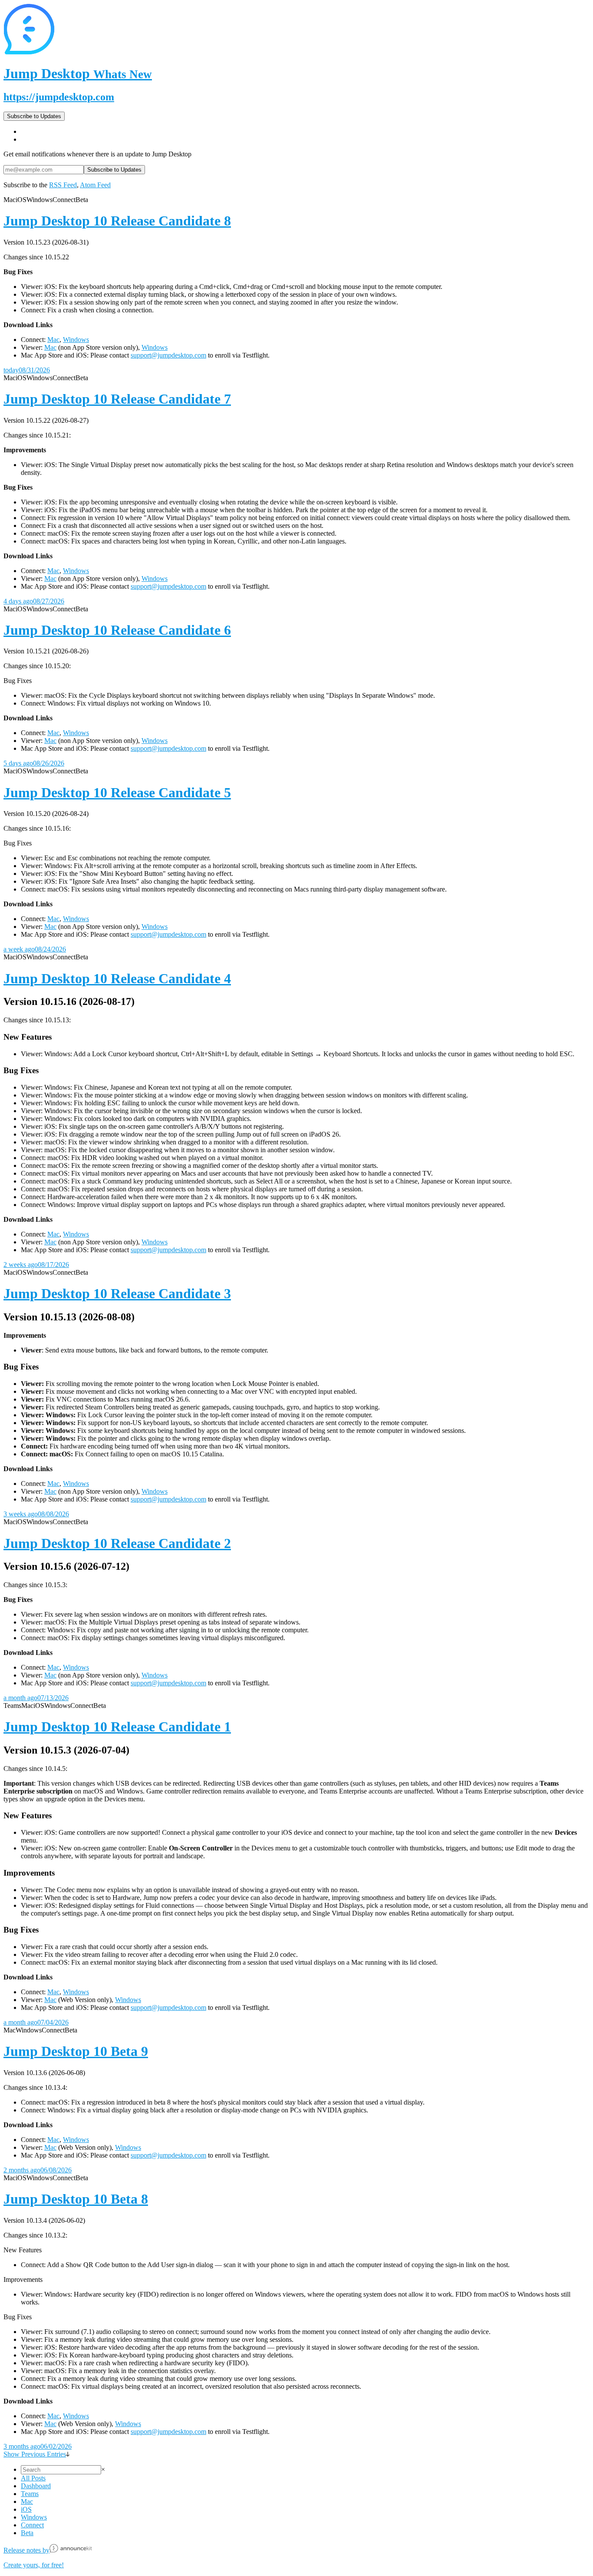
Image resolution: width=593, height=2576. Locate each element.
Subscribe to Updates (34, 116)
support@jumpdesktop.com (168, 355)
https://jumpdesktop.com (59, 97)
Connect (32, 2525)
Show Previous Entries (35, 2454)
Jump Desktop (78, 73)
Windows (76, 340)
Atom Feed (95, 185)
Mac (53, 340)
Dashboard (36, 2486)
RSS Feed (63, 185)
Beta (27, 2533)
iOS (26, 2509)
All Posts (33, 2478)
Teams (30, 2494)
